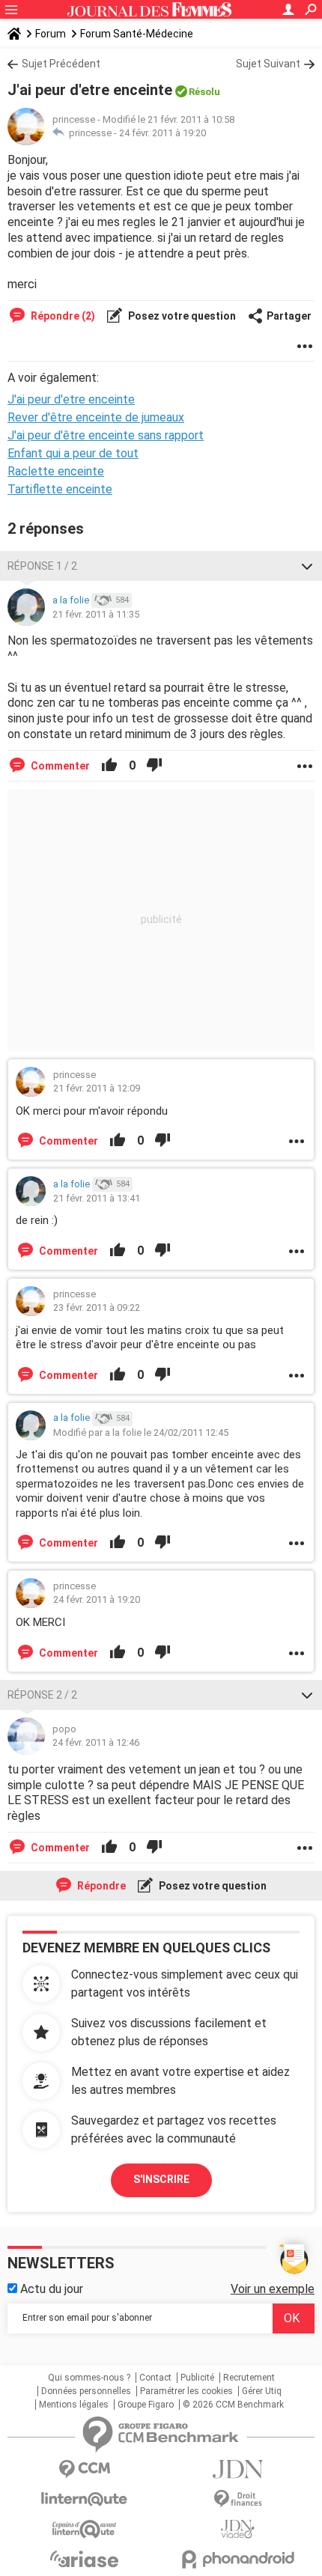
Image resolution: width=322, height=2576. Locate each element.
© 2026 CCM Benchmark (233, 2405)
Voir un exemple (273, 2289)
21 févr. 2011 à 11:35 (96, 614)
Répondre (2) (62, 316)
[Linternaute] (84, 2499)
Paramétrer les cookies (186, 2391)
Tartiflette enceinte (60, 489)
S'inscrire (161, 2179)
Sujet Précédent (61, 64)
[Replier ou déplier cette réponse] (307, 566)
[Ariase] (84, 2559)
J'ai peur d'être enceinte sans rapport (106, 435)
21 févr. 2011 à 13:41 (97, 1198)
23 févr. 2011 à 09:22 (97, 1307)
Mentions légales (74, 2405)
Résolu (204, 92)
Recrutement (249, 2378)
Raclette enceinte (56, 471)
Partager (289, 316)
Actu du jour (50, 2289)
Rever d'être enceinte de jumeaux (96, 417)
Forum (51, 34)
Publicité (197, 2378)
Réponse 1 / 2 (42, 566)
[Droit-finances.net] (238, 2499)
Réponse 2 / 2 (42, 1695)
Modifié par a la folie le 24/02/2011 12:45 (141, 1432)
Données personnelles (86, 2391)
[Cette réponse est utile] (109, 766)
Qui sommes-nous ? (89, 2378)
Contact (155, 2378)
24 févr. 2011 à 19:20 (162, 133)
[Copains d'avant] (84, 2529)
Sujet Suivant (268, 64)
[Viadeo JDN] (238, 2529)
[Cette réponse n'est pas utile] (154, 766)
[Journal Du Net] (238, 2469)
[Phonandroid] (238, 2559)
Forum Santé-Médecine (137, 34)
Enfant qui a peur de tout (73, 453)
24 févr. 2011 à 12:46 (96, 1742)
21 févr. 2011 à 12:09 (97, 1088)
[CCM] (84, 2469)
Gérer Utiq (262, 2391)
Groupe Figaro (146, 2405)
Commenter (59, 766)
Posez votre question (181, 316)
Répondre (100, 1886)
